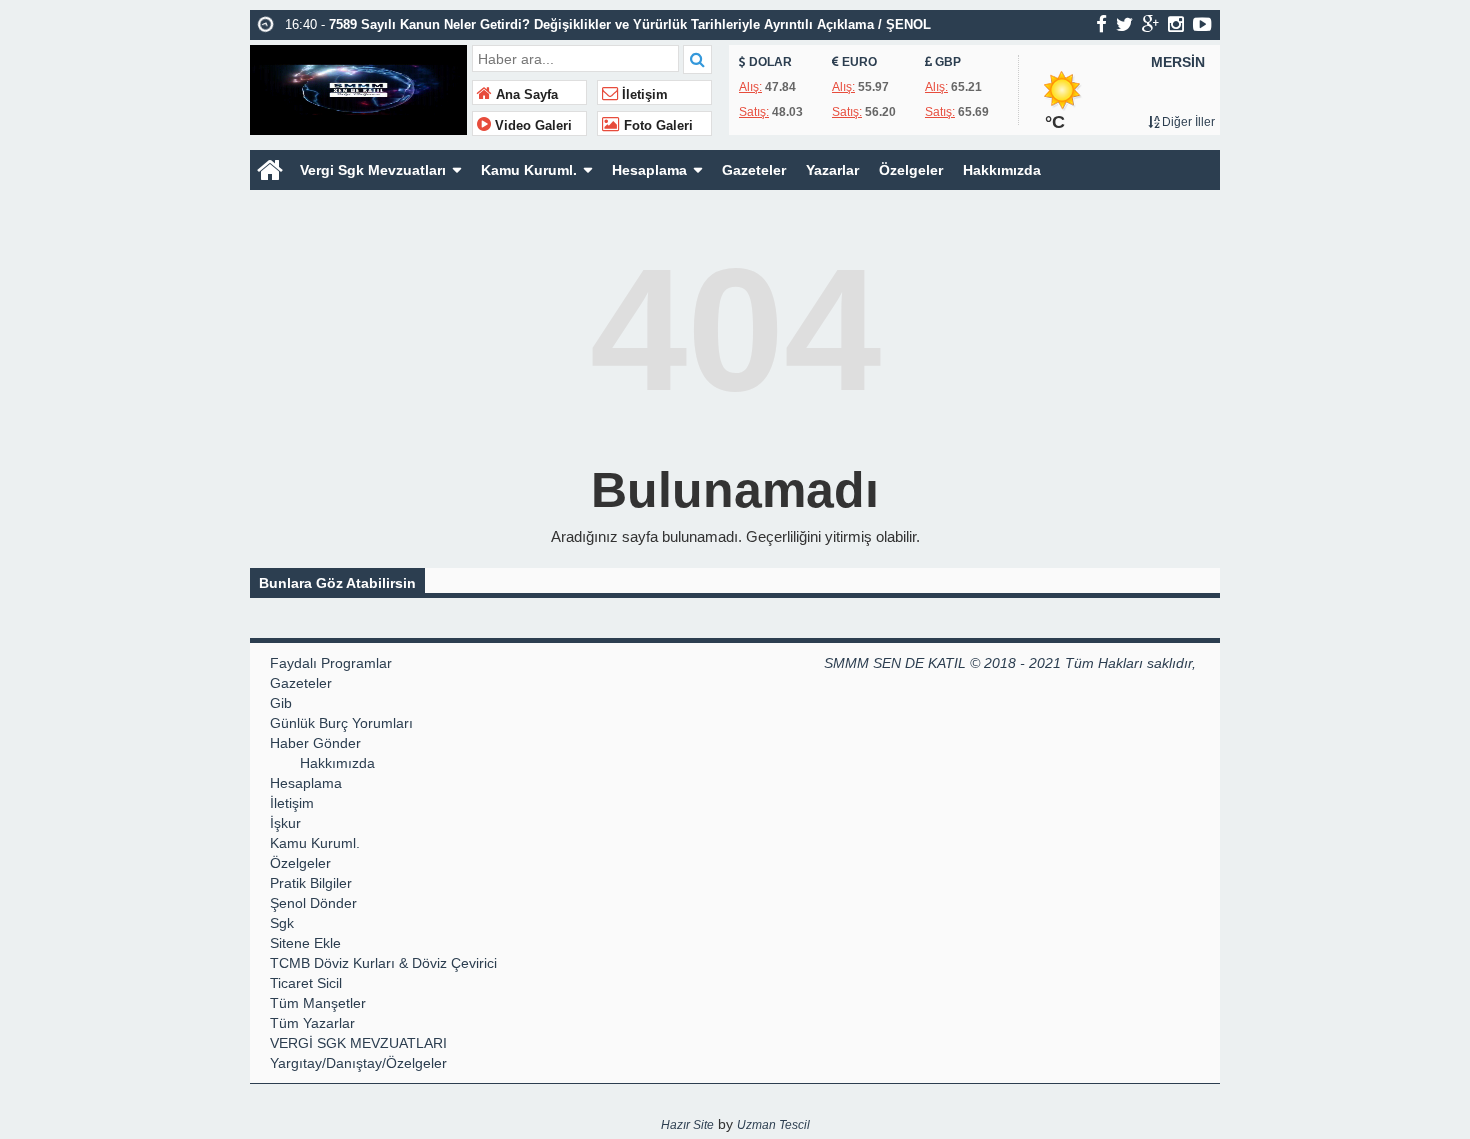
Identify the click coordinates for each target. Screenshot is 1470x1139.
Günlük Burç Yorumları (341, 723)
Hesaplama (649, 170)
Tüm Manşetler (318, 1003)
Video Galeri (531, 126)
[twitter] (1124, 24)
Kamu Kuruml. (529, 170)
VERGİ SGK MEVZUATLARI (358, 1043)
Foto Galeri (656, 126)
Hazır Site (687, 1125)
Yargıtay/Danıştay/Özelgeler (358, 1063)
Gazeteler (754, 170)
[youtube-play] (1202, 24)
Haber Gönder (315, 743)
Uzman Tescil (773, 1125)
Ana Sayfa (525, 95)
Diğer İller (1187, 122)
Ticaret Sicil (306, 983)
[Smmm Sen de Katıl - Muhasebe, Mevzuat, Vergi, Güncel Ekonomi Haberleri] (358, 87)
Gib (281, 703)
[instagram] (1176, 24)
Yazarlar (832, 170)
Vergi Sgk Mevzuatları (373, 170)
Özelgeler (911, 170)
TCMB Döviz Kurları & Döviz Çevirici (383, 963)
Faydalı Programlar (331, 663)
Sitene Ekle (305, 943)
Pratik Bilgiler (311, 883)
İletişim (643, 95)
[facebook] (1101, 24)
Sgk (282, 923)
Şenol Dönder (313, 903)
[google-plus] (1150, 24)
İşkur (285, 823)
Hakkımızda (1002, 170)
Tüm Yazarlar (312, 1023)
